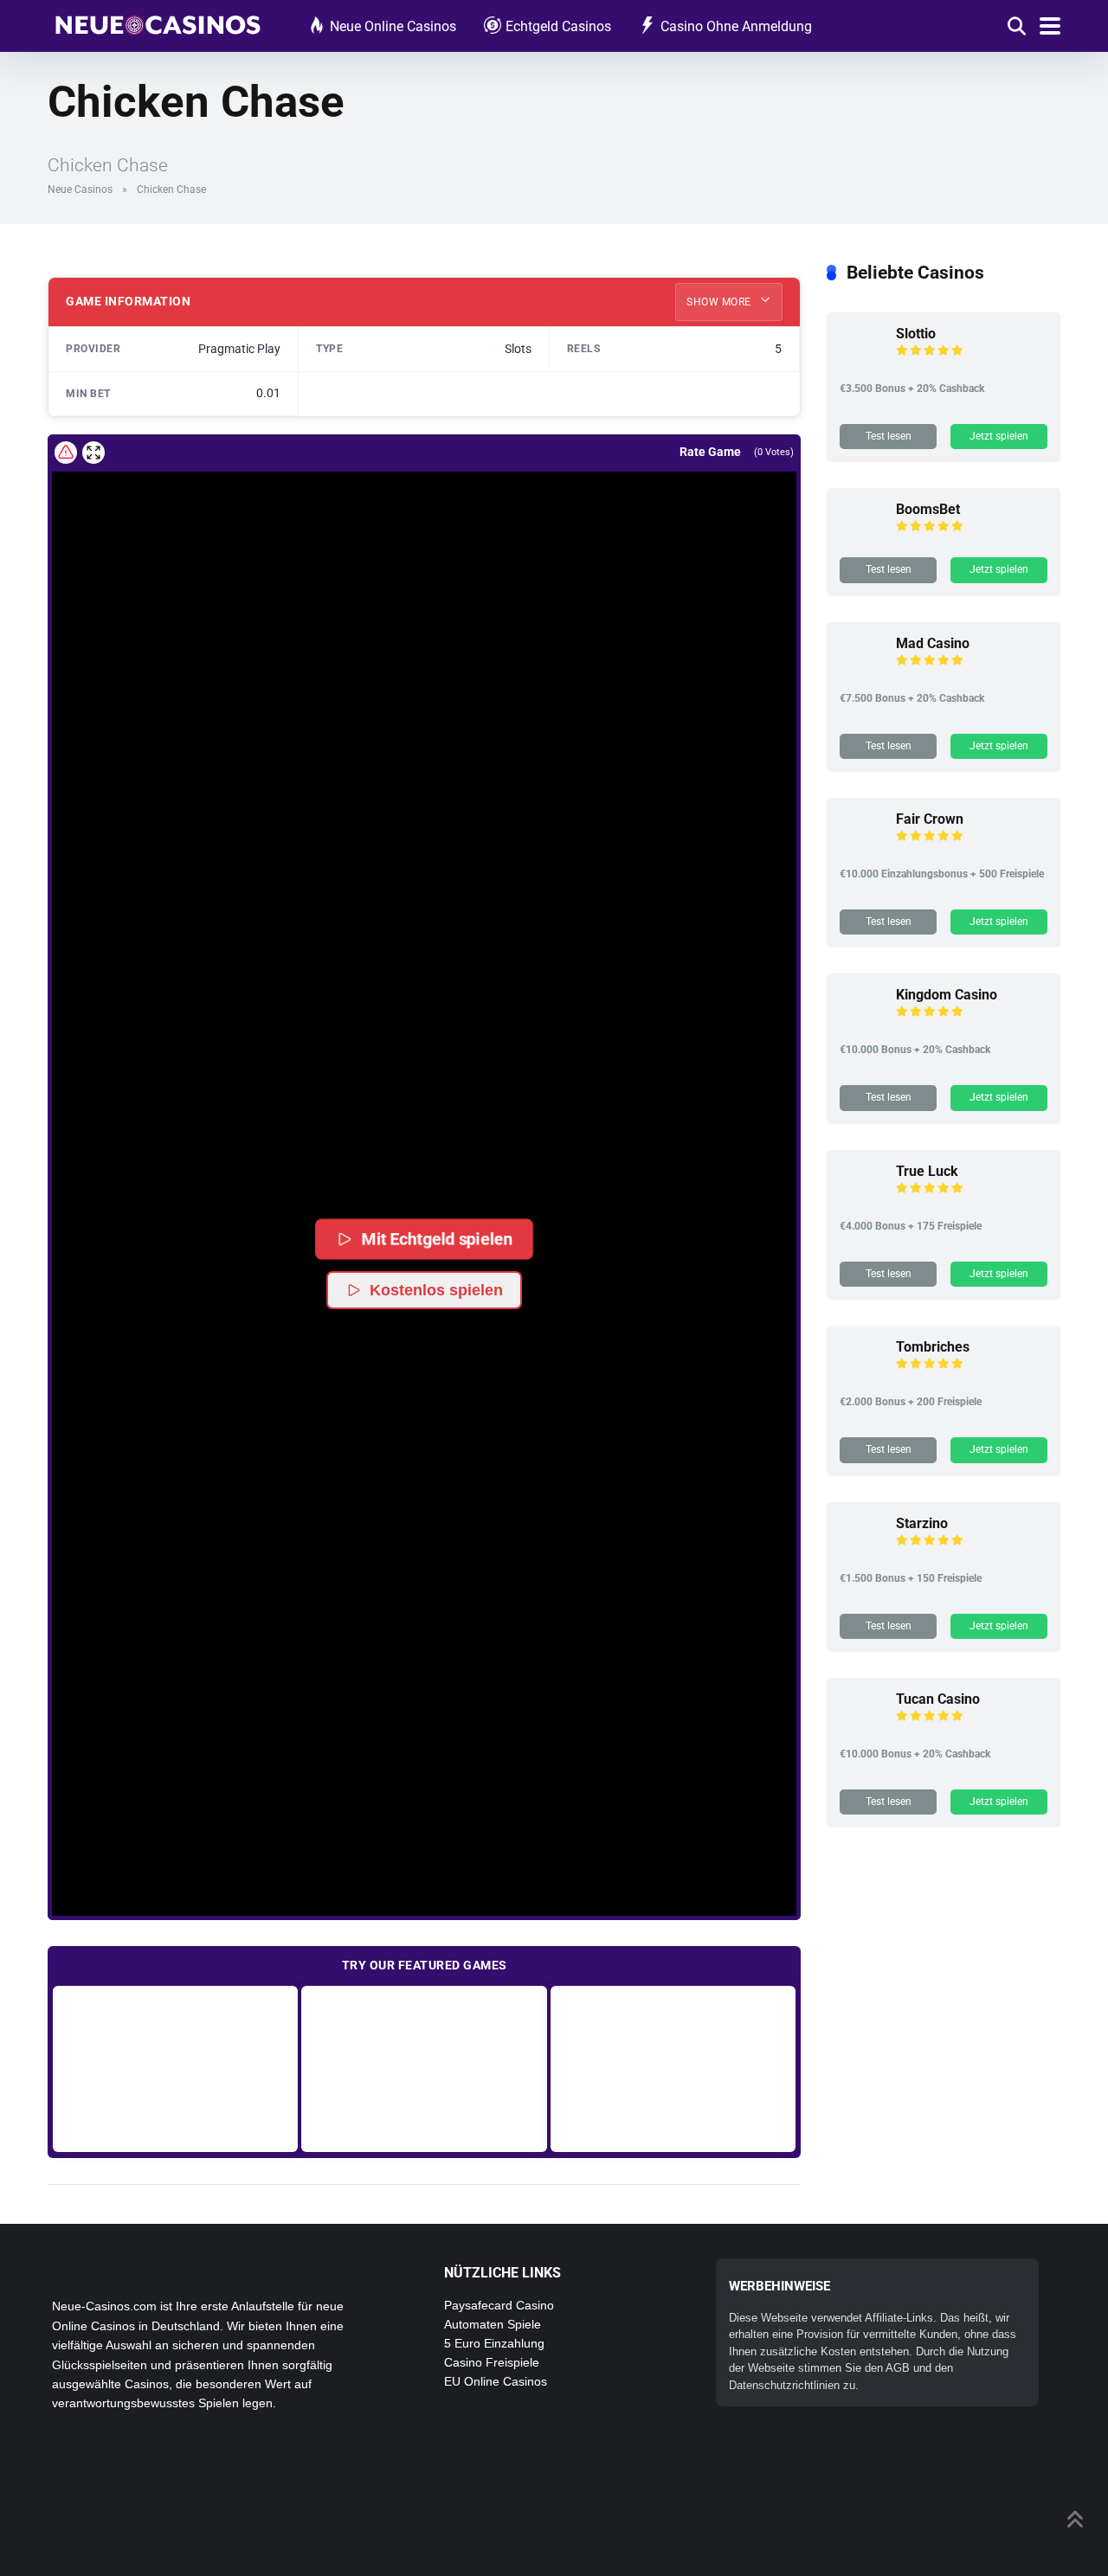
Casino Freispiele (492, 2362)
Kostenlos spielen (436, 1290)
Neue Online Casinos (393, 26)
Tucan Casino (938, 1699)
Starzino (922, 1523)
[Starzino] (861, 1554)
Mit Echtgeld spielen (438, 1239)
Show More (720, 302)
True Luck (927, 1171)
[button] (424, 1142)
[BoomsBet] (861, 540)
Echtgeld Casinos (558, 26)
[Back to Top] (1076, 2518)
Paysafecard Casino (499, 2305)
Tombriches (933, 1347)
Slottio (916, 334)
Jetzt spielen (999, 436)
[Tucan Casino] (861, 1729)
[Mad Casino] (861, 674)
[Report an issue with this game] (66, 453)
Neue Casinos (80, 190)
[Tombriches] (861, 1377)
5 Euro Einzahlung (494, 2343)
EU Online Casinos (496, 2381)
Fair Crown (930, 819)
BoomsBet (928, 509)
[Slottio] (861, 364)
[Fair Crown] (861, 849)
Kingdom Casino (947, 995)
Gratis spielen (175, 2069)
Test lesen (889, 436)
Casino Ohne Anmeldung (736, 26)
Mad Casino (933, 643)
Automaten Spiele (493, 2324)
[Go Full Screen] (93, 453)
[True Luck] (861, 1201)
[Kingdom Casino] (861, 1025)
